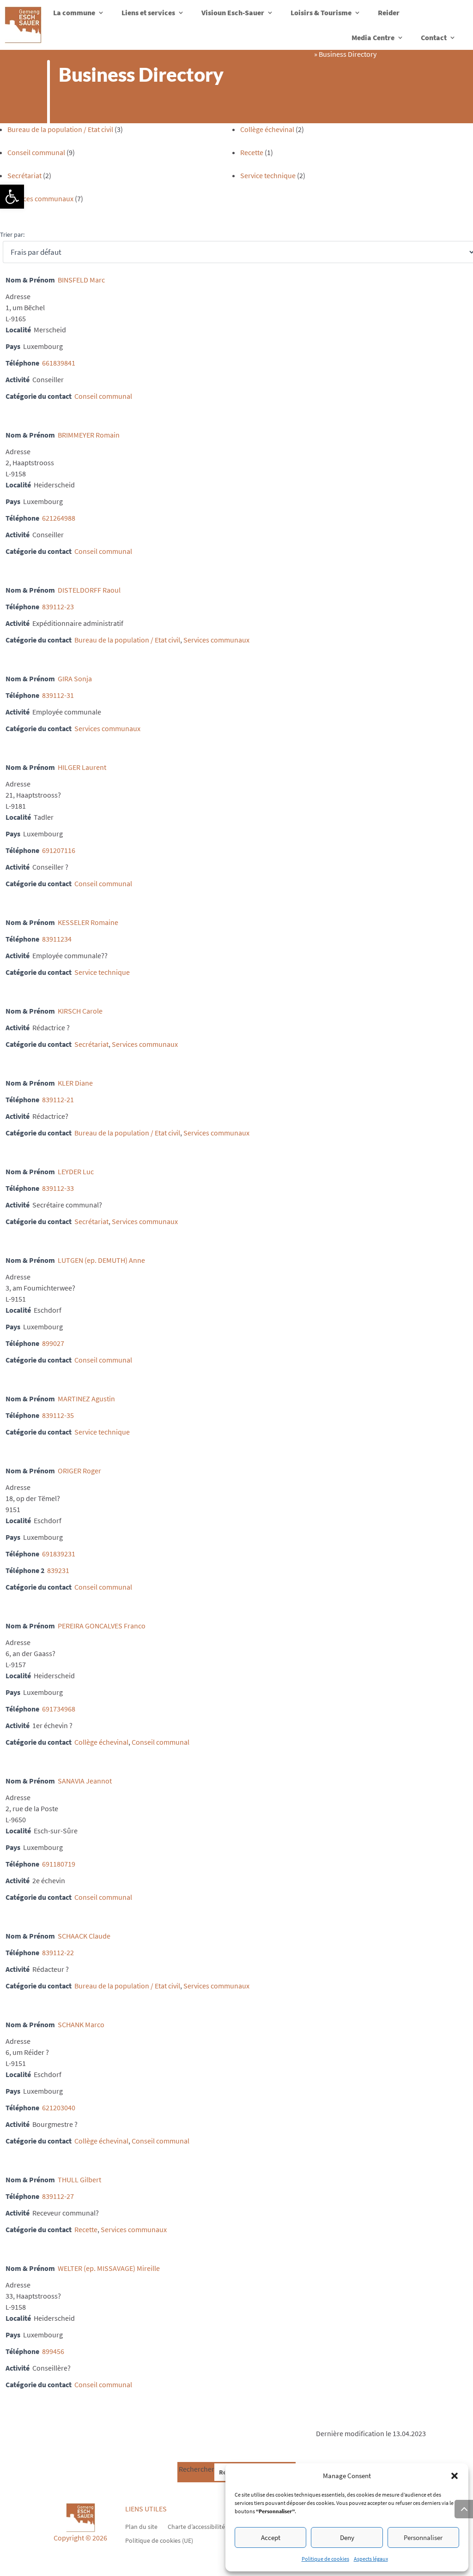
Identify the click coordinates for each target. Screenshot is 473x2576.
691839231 (59, 1554)
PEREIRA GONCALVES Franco (102, 1626)
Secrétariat (24, 175)
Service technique (268, 175)
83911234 (57, 939)
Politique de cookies (325, 2559)
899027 (53, 1343)
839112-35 (58, 1415)
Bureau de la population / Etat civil (60, 129)
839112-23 (58, 606)
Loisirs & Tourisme (321, 12)
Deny (347, 2537)
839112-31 (58, 695)
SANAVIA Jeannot (85, 1781)
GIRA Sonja (75, 679)
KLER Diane (75, 1083)
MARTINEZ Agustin (86, 1399)
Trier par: (12, 234)
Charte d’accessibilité (196, 2526)
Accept (271, 2537)
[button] (12, 197)
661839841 (59, 363)
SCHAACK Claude (84, 1936)
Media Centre (373, 37)
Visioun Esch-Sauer (233, 12)
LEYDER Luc (76, 1171)
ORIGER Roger (79, 1471)
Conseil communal (36, 152)
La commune (74, 12)
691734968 (59, 1709)
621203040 (59, 2108)
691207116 (59, 850)
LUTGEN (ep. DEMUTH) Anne (101, 1260)
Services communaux (40, 198)
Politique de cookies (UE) (159, 2540)
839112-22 (58, 1952)
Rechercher (197, 2469)
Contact (434, 37)
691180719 (59, 1864)
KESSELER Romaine (88, 922)
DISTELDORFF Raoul (89, 590)
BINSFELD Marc (81, 280)
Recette (252, 152)
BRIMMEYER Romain (89, 435)
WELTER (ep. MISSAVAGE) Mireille (109, 2268)
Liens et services (148, 12)
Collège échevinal (267, 129)
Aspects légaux (371, 2559)
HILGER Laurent (82, 767)
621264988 (59, 518)
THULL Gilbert (79, 2180)
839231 (58, 1570)
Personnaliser (423, 2537)
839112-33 (58, 1188)
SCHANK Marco (81, 2024)
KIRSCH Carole (80, 1011)
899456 (53, 2351)
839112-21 (58, 1099)
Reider (389, 12)
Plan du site (141, 2526)
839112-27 (58, 2196)
